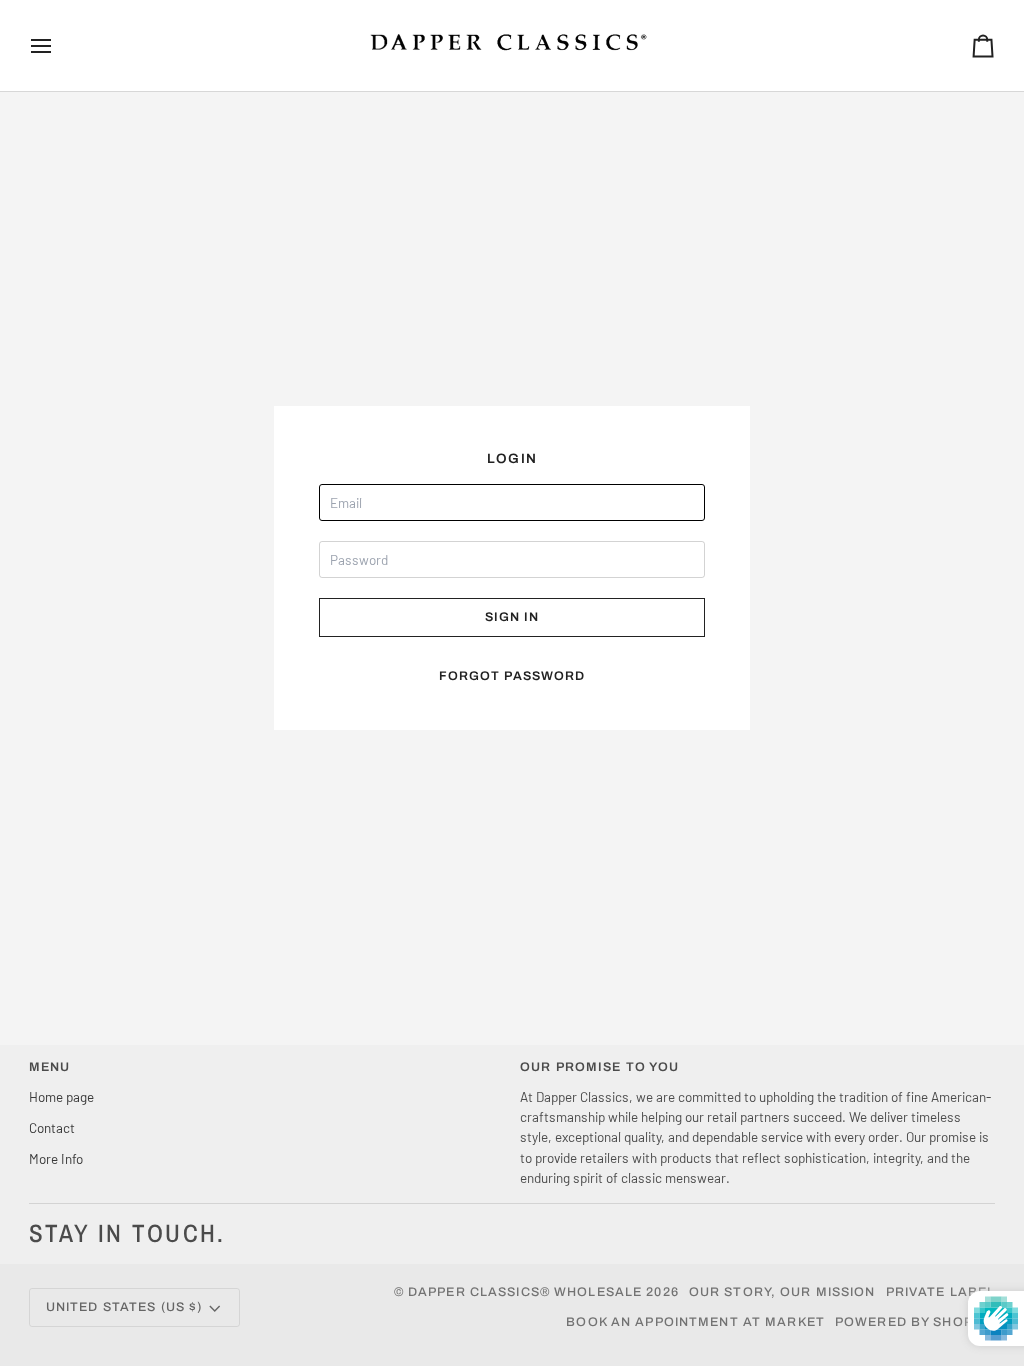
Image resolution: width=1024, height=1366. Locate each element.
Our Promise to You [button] (599, 1067)
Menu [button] (50, 1067)
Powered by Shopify (915, 1322)
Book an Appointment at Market (695, 1322)
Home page (61, 1096)
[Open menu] (59, 45)
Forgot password (512, 676)
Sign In (512, 617)
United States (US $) (124, 1307)
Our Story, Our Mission (782, 1292)
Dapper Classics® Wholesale (525, 1292)
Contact (52, 1127)
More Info (56, 1158)
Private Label (941, 1292)
